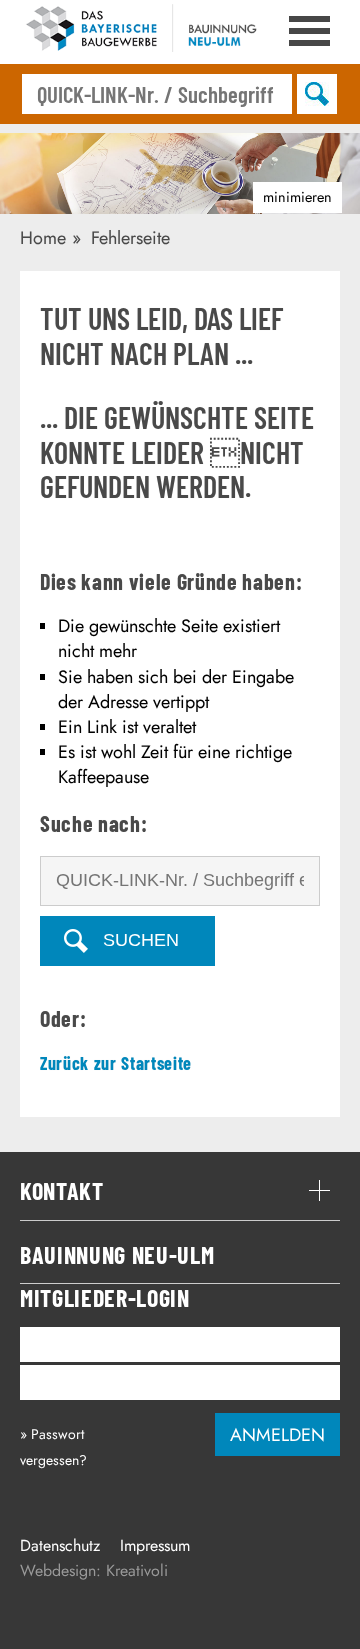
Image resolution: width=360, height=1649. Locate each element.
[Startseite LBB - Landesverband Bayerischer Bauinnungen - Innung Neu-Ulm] (162, 32)
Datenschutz (60, 1545)
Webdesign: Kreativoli (94, 1570)
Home (43, 238)
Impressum (155, 1545)
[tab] (180, 1191)
